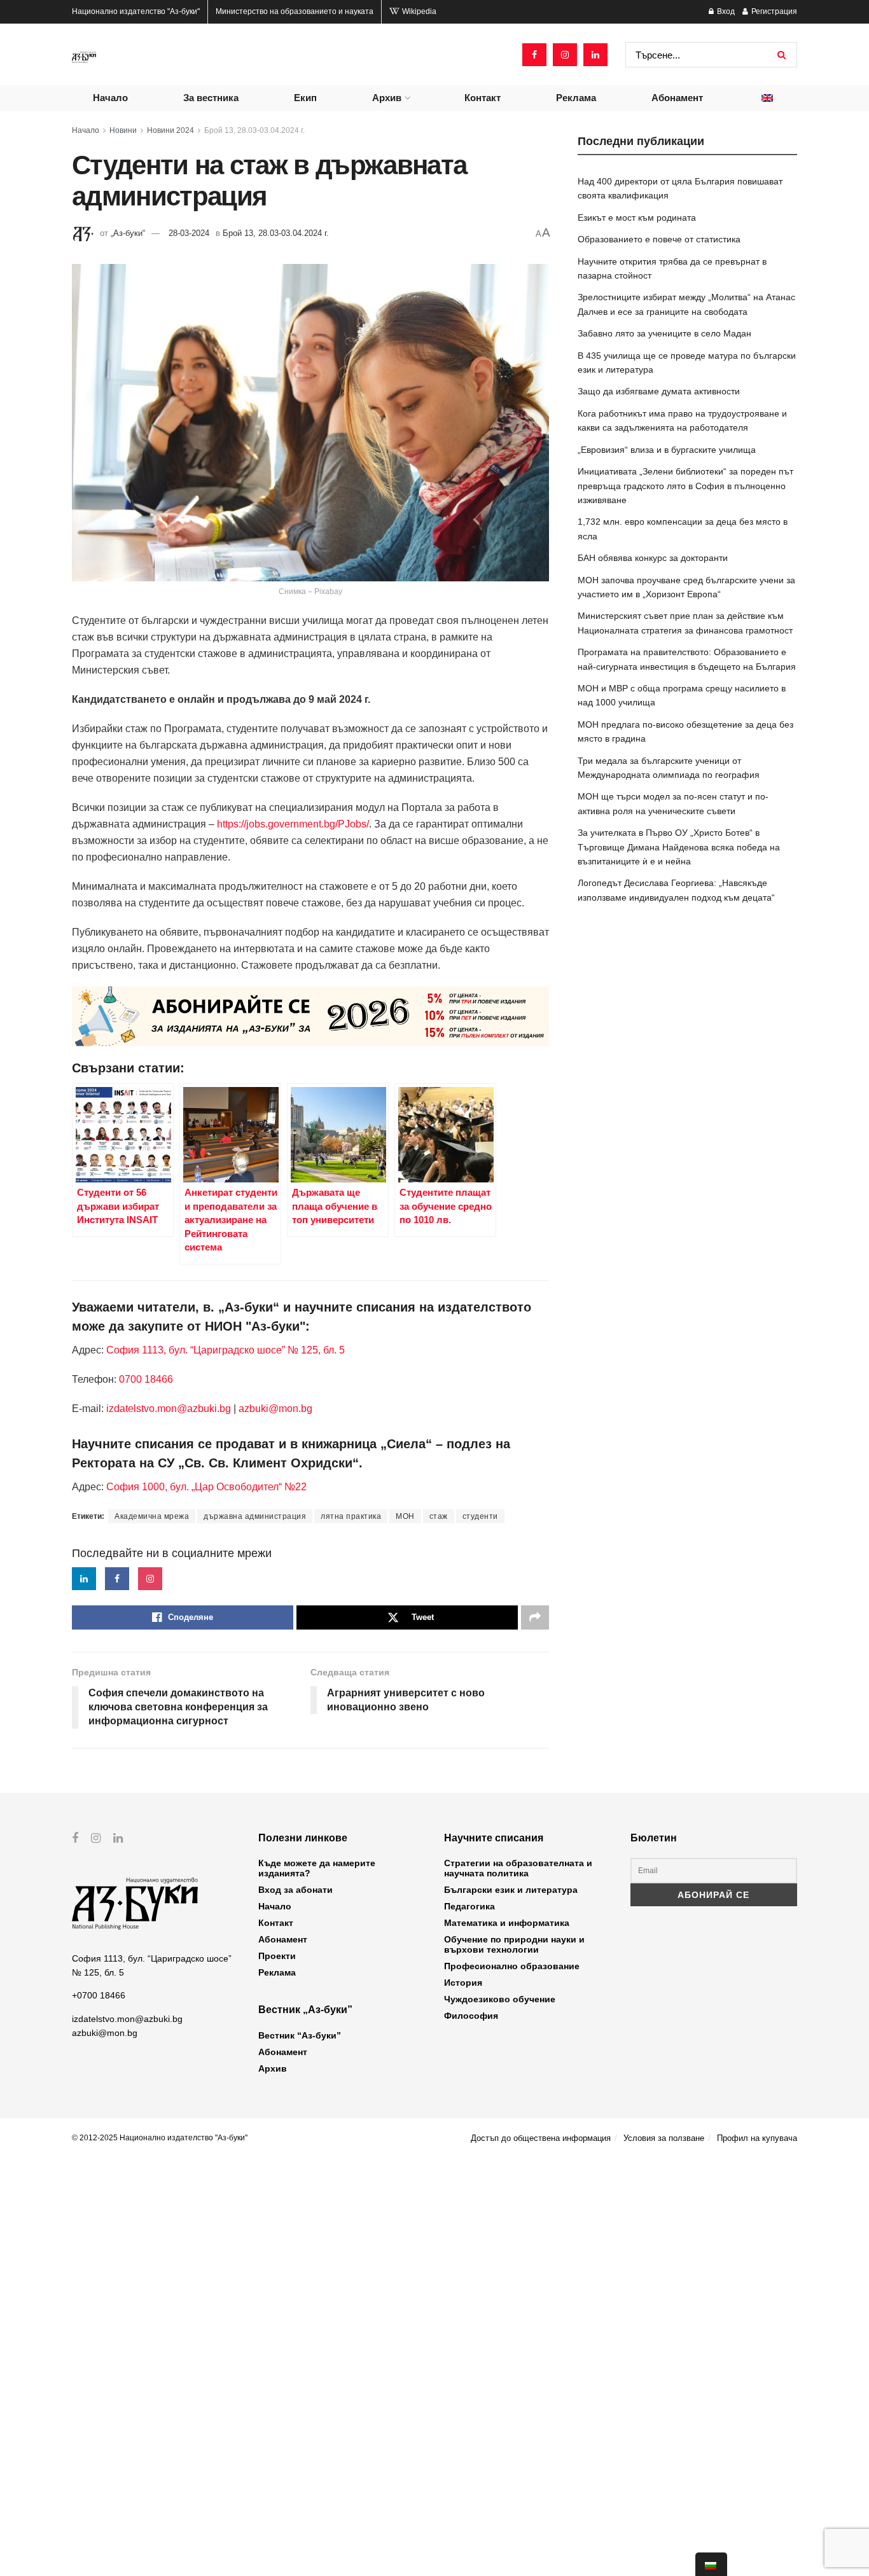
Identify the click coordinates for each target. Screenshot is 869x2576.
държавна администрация (255, 1516)
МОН (405, 1516)
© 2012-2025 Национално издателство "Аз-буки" (160, 2138)
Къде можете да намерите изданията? (317, 1868)
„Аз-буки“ (128, 233)
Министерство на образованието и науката (295, 11)
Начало (110, 98)
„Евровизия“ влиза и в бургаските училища (667, 450)
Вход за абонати (295, 1890)
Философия (471, 2016)
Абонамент (677, 98)
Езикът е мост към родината (637, 218)
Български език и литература (511, 1890)
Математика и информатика (507, 1923)
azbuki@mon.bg (275, 1409)
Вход (725, 11)
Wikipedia (418, 11)
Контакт (483, 98)
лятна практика (351, 1516)
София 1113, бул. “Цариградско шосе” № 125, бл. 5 (224, 1350)
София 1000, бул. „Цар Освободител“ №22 (206, 1487)
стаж (439, 1516)
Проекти (277, 1956)
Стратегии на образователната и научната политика (518, 1868)
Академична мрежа (152, 1516)
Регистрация (773, 11)
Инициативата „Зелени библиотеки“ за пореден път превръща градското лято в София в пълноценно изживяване (685, 486)
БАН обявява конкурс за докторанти (653, 558)
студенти (480, 1516)
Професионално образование (512, 1966)
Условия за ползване (664, 2138)
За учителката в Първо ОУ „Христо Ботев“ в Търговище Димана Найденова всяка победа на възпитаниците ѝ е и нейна (679, 847)
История (463, 1983)
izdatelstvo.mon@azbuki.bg (169, 1409)
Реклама (576, 98)
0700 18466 (146, 1379)
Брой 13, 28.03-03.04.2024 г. (254, 130)
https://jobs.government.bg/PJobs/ (293, 824)
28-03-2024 (189, 233)
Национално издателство (136, 11)
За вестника (211, 98)
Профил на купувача (757, 2138)
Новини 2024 (170, 130)
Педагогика (469, 1906)
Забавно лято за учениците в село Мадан (664, 333)
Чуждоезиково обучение (500, 1999)
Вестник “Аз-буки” (300, 2035)
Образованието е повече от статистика (659, 239)
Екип (305, 98)
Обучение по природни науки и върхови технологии (514, 1944)
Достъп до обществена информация (541, 2138)
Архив (387, 98)
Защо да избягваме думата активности (659, 391)
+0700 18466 (99, 1995)
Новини (123, 130)
